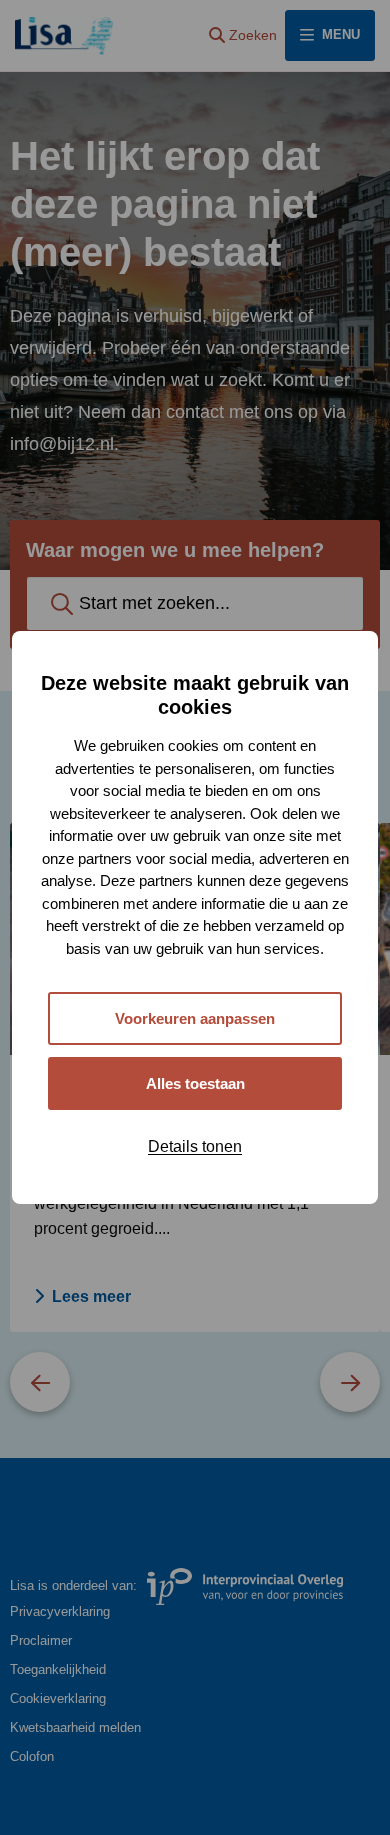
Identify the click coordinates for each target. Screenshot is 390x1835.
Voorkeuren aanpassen (195, 1018)
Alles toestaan (195, 1083)
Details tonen (195, 1146)
